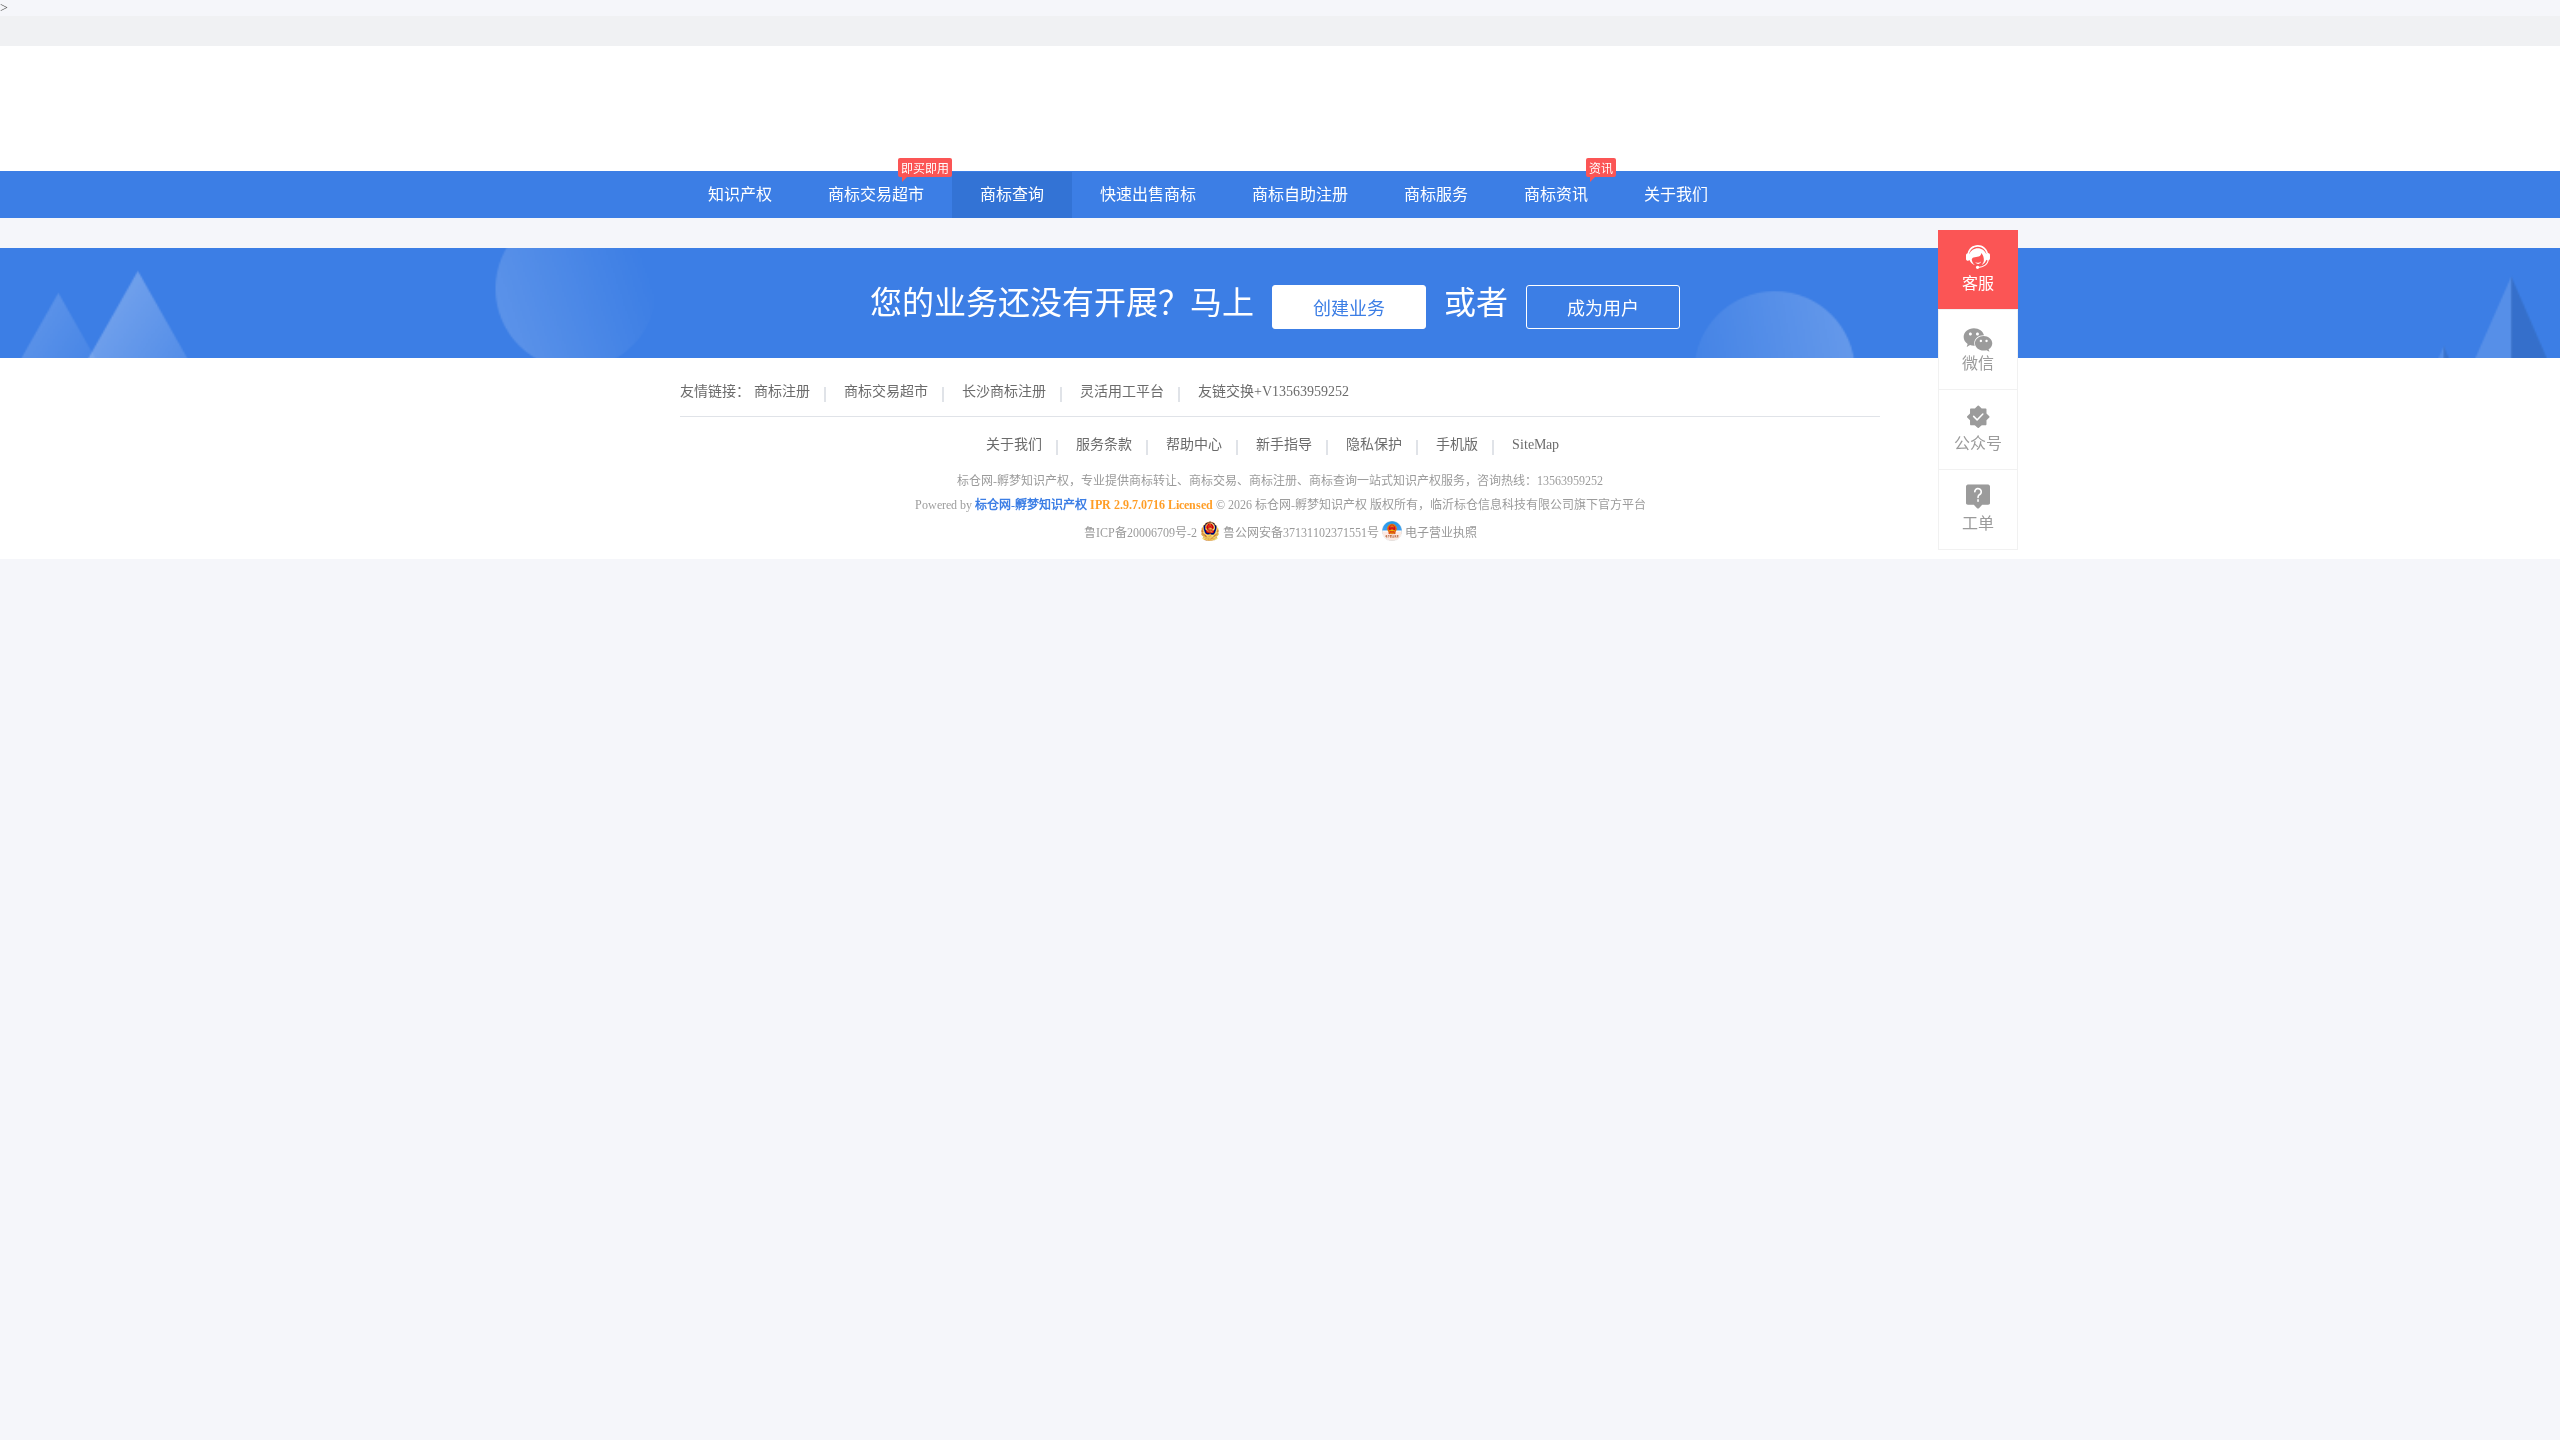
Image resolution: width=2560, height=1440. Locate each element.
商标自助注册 (1300, 194)
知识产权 (740, 194)
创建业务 (1349, 309)
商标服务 (1436, 194)
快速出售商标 (1148, 194)
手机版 (1457, 444)
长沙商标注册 (1004, 391)
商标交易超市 (876, 194)
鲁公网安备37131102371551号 (1301, 533)
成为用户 (1603, 309)
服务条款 (1104, 444)
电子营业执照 (1439, 533)
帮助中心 (1194, 444)
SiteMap (1535, 444)
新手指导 (1284, 444)
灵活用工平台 (1122, 391)
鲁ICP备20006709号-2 (1140, 533)
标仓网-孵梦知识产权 (1031, 505)
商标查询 (1012, 194)
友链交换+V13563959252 (1273, 391)
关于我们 (1676, 194)
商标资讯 (1556, 194)
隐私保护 (1374, 444)
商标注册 (782, 391)
